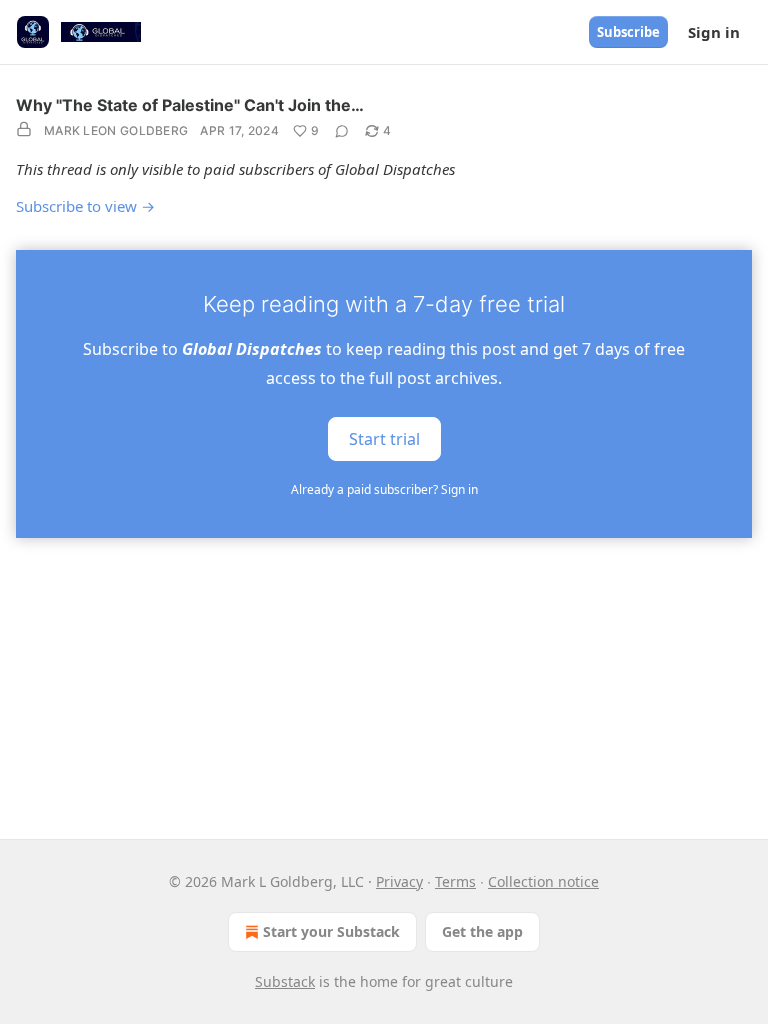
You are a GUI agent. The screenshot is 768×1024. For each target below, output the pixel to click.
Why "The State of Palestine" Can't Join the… (190, 105)
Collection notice (543, 881)
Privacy (399, 881)
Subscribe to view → (85, 206)
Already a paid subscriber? (384, 489)
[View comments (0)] (342, 131)
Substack (285, 981)
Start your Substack (331, 931)
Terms (455, 881)
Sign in (714, 32)
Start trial (384, 438)
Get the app (482, 931)
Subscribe (628, 32)
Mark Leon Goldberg (116, 130)
